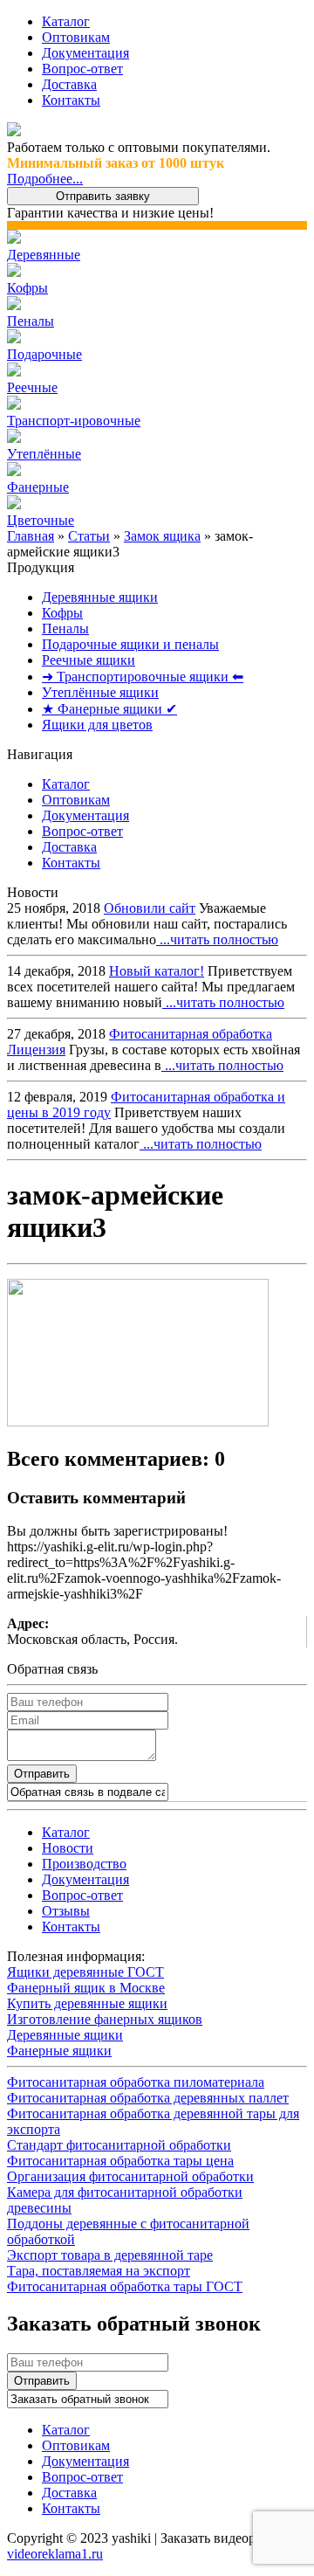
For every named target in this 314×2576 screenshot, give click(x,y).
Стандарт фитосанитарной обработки (119, 2145)
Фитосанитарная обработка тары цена (120, 2161)
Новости (68, 1848)
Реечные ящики (89, 660)
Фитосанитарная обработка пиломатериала (136, 2082)
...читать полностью (217, 939)
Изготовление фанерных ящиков (105, 2019)
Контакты (71, 100)
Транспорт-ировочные (74, 421)
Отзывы (66, 1911)
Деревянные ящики (100, 597)
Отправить (42, 1774)
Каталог (66, 21)
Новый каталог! (157, 971)
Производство (84, 1864)
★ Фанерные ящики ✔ (109, 709)
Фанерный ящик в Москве (86, 1988)
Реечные (32, 387)
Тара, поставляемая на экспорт (99, 2271)
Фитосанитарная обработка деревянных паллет (148, 2098)
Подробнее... (45, 179)
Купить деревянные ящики (87, 2003)
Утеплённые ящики (100, 692)
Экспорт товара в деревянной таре (110, 2255)
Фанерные (38, 487)
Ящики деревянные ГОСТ (85, 1972)
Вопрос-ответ (82, 69)
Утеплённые (44, 454)
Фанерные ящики (59, 2051)
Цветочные (41, 520)
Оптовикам (76, 37)
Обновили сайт (150, 908)
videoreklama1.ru (55, 2554)
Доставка (69, 84)
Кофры (27, 288)
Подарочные (44, 354)
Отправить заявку (103, 196)
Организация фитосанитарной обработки (130, 2176)
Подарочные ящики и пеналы (130, 644)
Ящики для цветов (97, 725)
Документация (85, 53)
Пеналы (31, 321)
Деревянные (44, 255)
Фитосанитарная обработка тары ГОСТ (125, 2286)
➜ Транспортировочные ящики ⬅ (143, 677)
